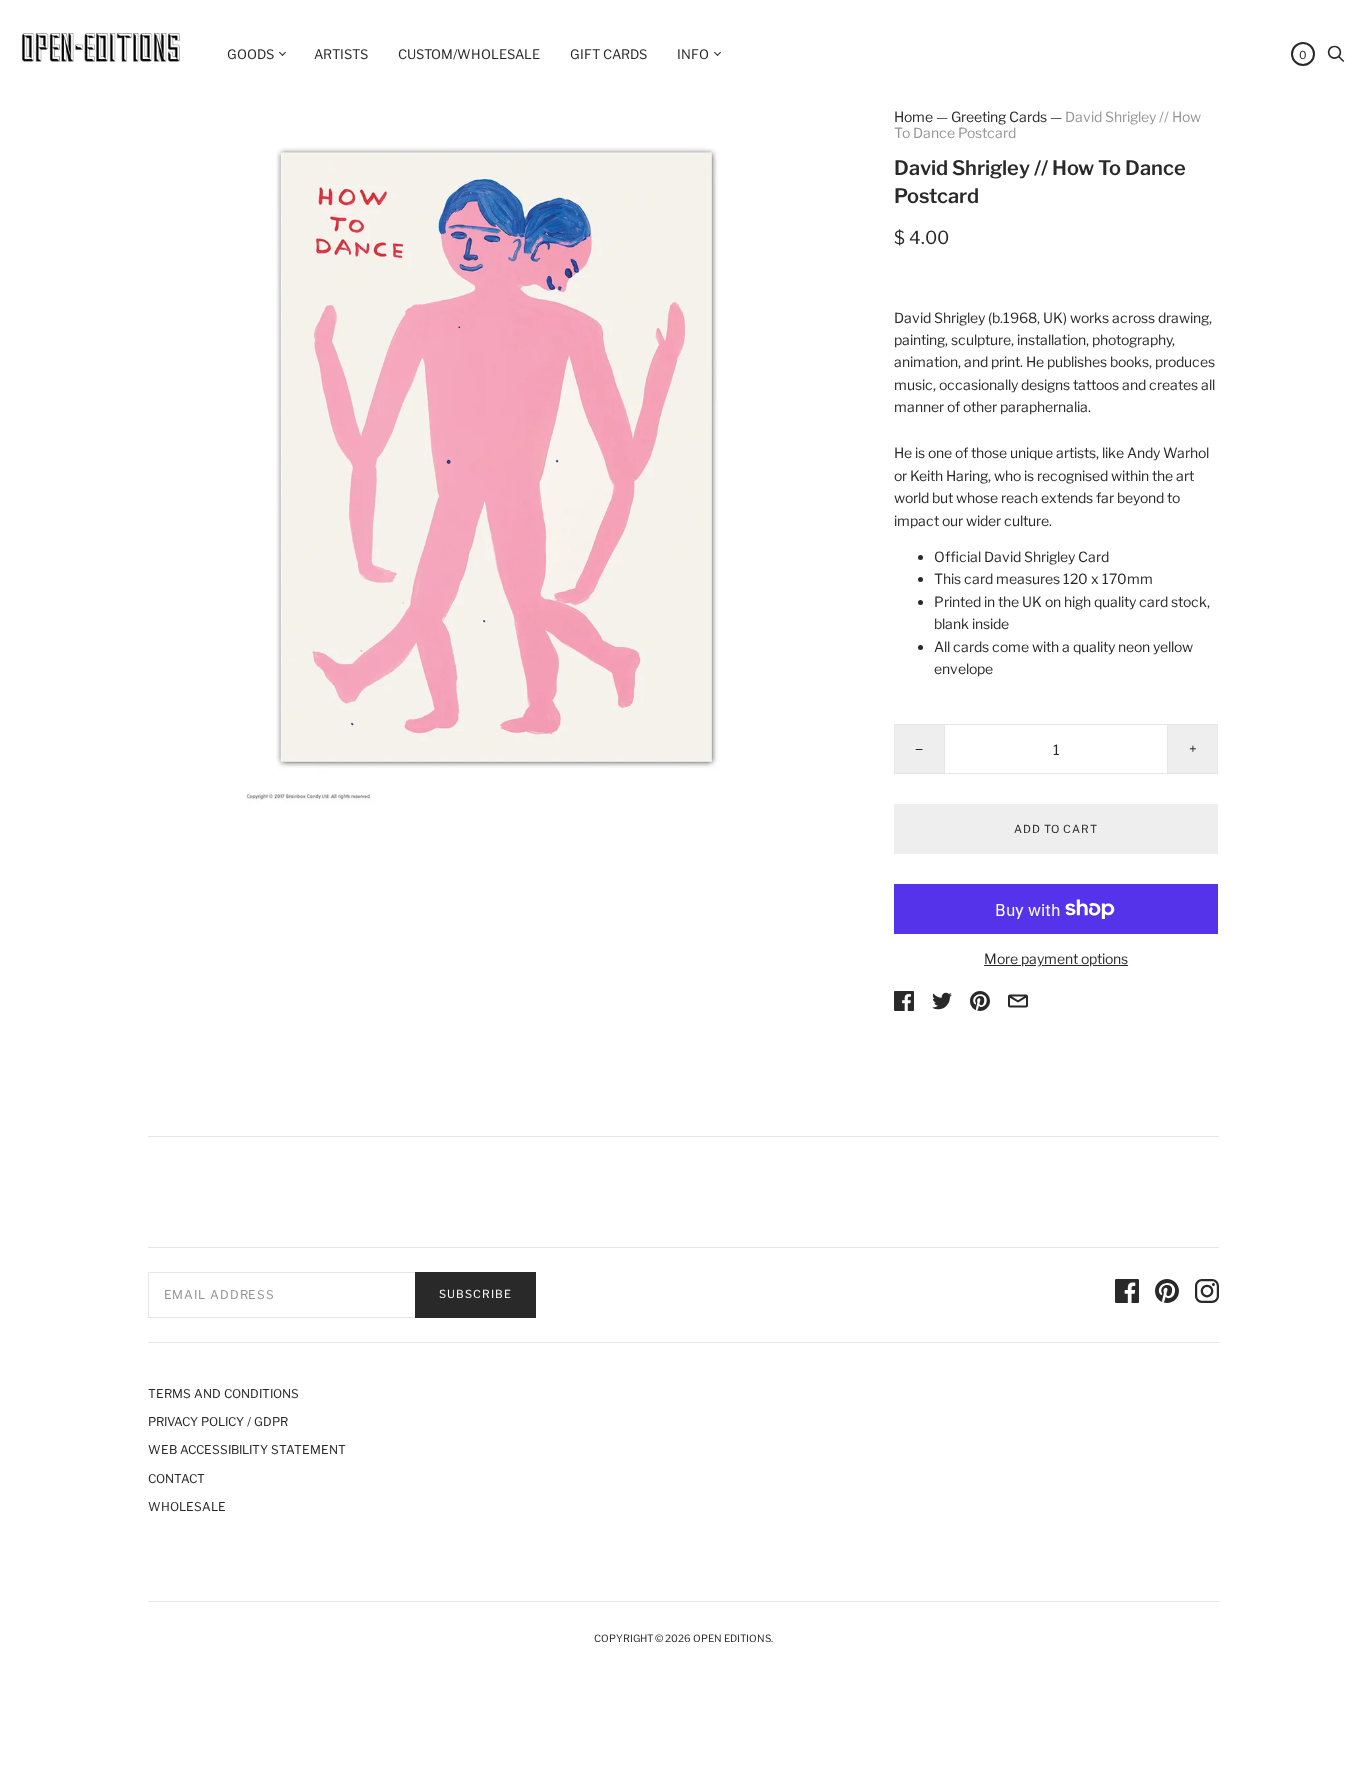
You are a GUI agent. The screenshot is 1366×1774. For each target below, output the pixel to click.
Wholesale (187, 1506)
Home (913, 116)
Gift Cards (608, 54)
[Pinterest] (1167, 1294)
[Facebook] (1127, 1294)
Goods (250, 54)
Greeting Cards (999, 116)
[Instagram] (1207, 1294)
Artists (341, 54)
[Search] (1336, 58)
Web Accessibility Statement (247, 1449)
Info (693, 54)
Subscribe (475, 1294)
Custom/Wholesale (469, 54)
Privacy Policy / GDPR (218, 1421)
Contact (176, 1478)
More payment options (1056, 958)
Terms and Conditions (223, 1393)
